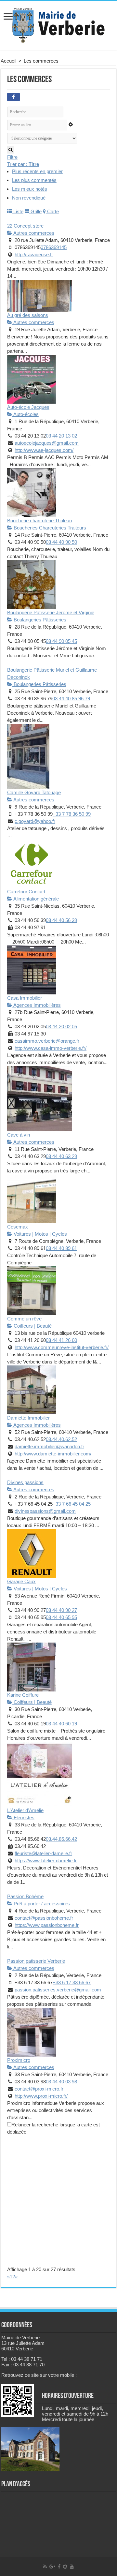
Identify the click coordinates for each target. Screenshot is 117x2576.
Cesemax (18, 1227)
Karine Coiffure (23, 1695)
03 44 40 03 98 (61, 2082)
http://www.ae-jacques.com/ (44, 450)
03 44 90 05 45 (61, 641)
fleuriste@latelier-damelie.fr (43, 1853)
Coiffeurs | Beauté (32, 1326)
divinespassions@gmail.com (45, 1511)
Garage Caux (21, 1581)
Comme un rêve (24, 1319)
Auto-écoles (26, 414)
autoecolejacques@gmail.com (47, 443)
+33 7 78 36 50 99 (72, 814)
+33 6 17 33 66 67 (72, 1982)
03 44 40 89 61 (61, 1248)
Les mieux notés (30, 189)
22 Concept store (25, 226)
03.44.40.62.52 (61, 1439)
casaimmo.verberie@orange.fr (47, 1041)
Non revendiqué (29, 198)
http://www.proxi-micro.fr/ (41, 2096)
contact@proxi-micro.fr (39, 2089)
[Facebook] (59, 2567)
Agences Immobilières (37, 1005)
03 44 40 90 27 (61, 1610)
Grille (35, 211)
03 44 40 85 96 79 (71, 699)
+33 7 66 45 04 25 (72, 1504)
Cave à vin (19, 1135)
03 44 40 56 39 (61, 920)
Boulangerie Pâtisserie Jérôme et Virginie (51, 612)
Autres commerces (33, 233)
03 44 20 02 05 (61, 1027)
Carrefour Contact (26, 892)
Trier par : (23, 164)
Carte (52, 211)
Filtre (12, 157)
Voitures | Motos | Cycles (40, 1234)
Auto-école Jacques (28, 407)
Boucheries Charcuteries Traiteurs (49, 528)
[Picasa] (65, 2567)
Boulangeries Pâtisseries (39, 620)
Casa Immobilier (25, 998)
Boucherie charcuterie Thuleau (39, 521)
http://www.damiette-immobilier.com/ (53, 1454)
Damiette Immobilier (28, 1418)
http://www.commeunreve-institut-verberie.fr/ (62, 1347)
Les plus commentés (34, 180)
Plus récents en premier (37, 171)
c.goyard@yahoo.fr (35, 821)
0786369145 (54, 247)
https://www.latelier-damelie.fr (46, 1861)
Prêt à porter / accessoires (41, 1904)
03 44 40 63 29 (61, 1156)
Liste (18, 211)
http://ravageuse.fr (34, 254)
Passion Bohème (25, 1896)
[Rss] (45, 2567)
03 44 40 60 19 (61, 1724)
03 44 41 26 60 (61, 1340)
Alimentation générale (36, 899)
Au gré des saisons (28, 315)
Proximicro (19, 2060)
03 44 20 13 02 (61, 436)
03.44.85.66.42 (61, 1839)
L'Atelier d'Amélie (25, 1810)
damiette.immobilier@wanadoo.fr (49, 1446)
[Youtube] (72, 2567)
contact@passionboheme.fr (44, 1918)
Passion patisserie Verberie (36, 1961)
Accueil (8, 61)
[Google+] (52, 2567)
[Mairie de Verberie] (58, 24)
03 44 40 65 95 (61, 1617)
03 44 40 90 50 (61, 542)
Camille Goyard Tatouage (34, 792)
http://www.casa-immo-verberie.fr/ (51, 1048)
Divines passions (25, 1482)
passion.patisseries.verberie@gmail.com (58, 1990)
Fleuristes (23, 1817)
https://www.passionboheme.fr (47, 1925)
